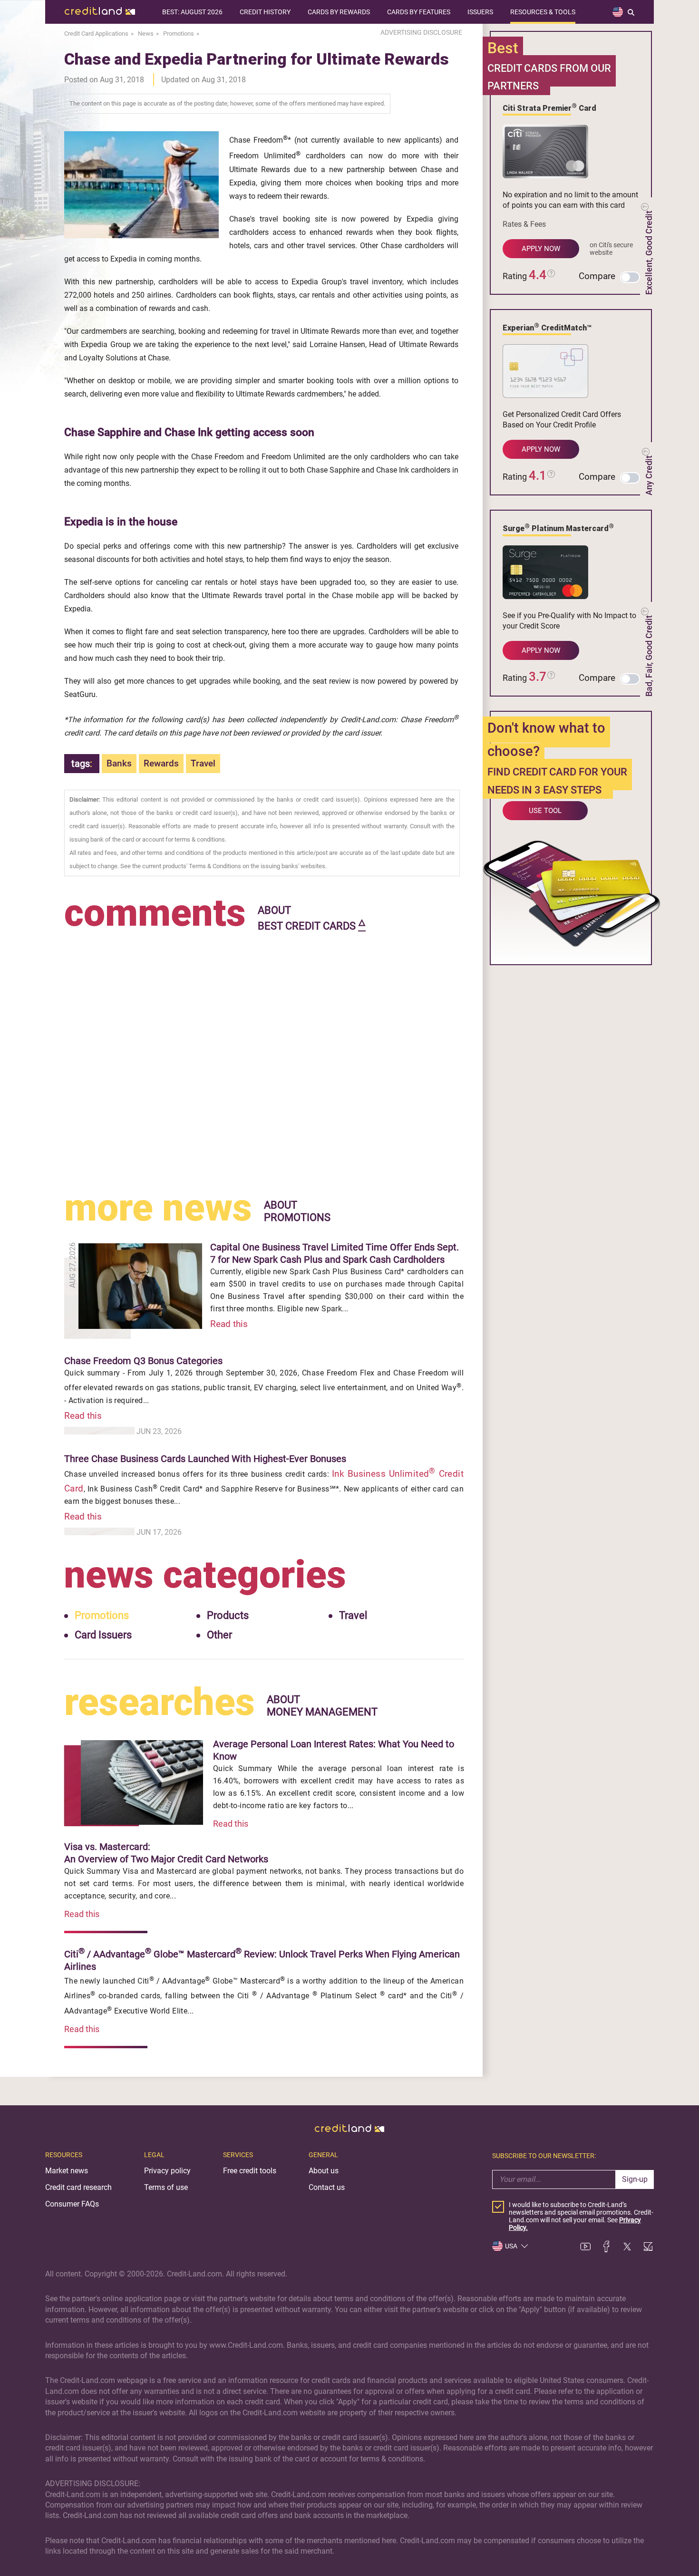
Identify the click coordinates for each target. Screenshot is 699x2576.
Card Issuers (103, 1635)
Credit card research (78, 2187)
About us (324, 2171)
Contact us (327, 2187)
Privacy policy (167, 2171)
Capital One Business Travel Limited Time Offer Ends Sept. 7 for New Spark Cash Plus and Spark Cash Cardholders (335, 1253)
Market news (67, 2171)
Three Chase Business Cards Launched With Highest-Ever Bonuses (205, 1459)
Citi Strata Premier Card (549, 107)
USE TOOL (545, 811)
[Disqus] (264, 1054)
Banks (119, 763)
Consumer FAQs (72, 2204)
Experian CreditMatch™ (547, 327)
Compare (597, 276)
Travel (203, 763)
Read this (229, 1324)
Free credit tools (250, 2171)
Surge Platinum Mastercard (558, 528)
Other (219, 1635)
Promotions (102, 1615)
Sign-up (635, 2179)
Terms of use (166, 2187)
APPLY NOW (541, 249)
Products (228, 1615)
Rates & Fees (524, 224)
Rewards (161, 763)
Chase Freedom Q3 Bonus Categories (143, 1361)
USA (511, 2246)
